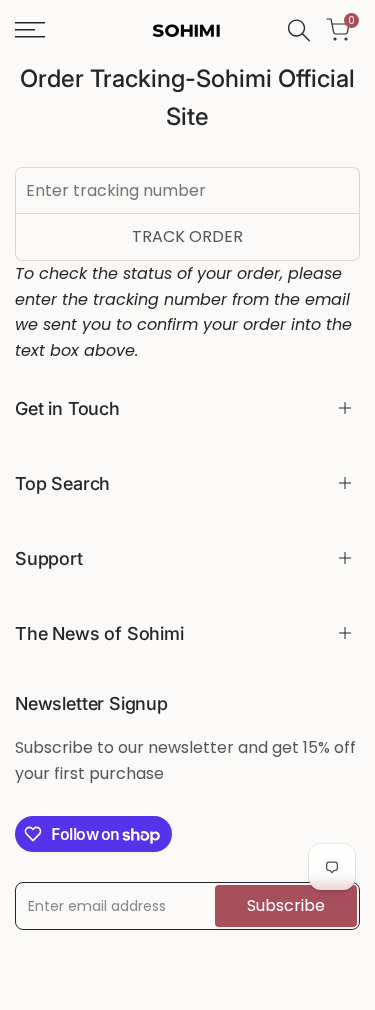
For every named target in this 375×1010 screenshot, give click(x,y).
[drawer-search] (299, 30)
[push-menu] (30, 30)
